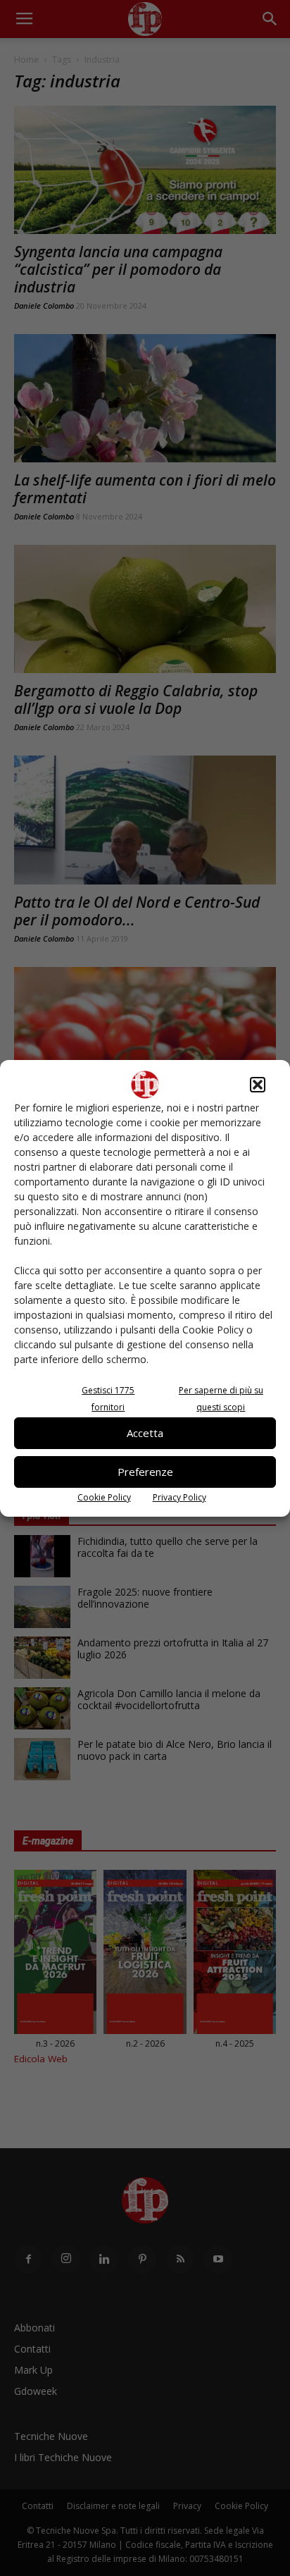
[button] (258, 1085)
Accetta (145, 1433)
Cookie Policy (104, 1497)
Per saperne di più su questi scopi (221, 1399)
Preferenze (145, 1472)
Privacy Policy (179, 1497)
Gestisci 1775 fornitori (108, 1399)
